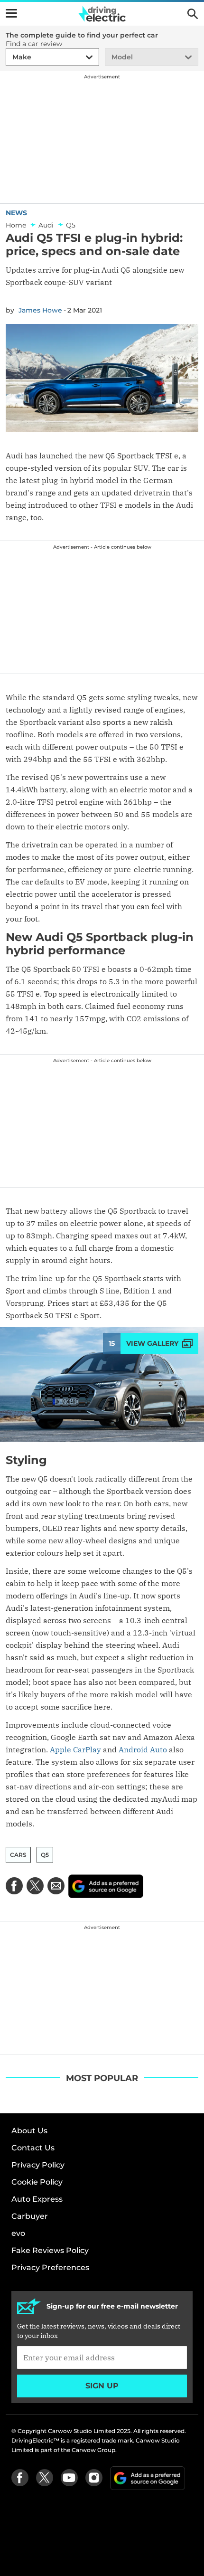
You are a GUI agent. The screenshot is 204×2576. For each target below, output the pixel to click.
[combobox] (11, 57)
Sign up (102, 2386)
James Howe (40, 310)
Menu (11, 13)
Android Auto (143, 1749)
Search (193, 14)
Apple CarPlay (75, 1749)
